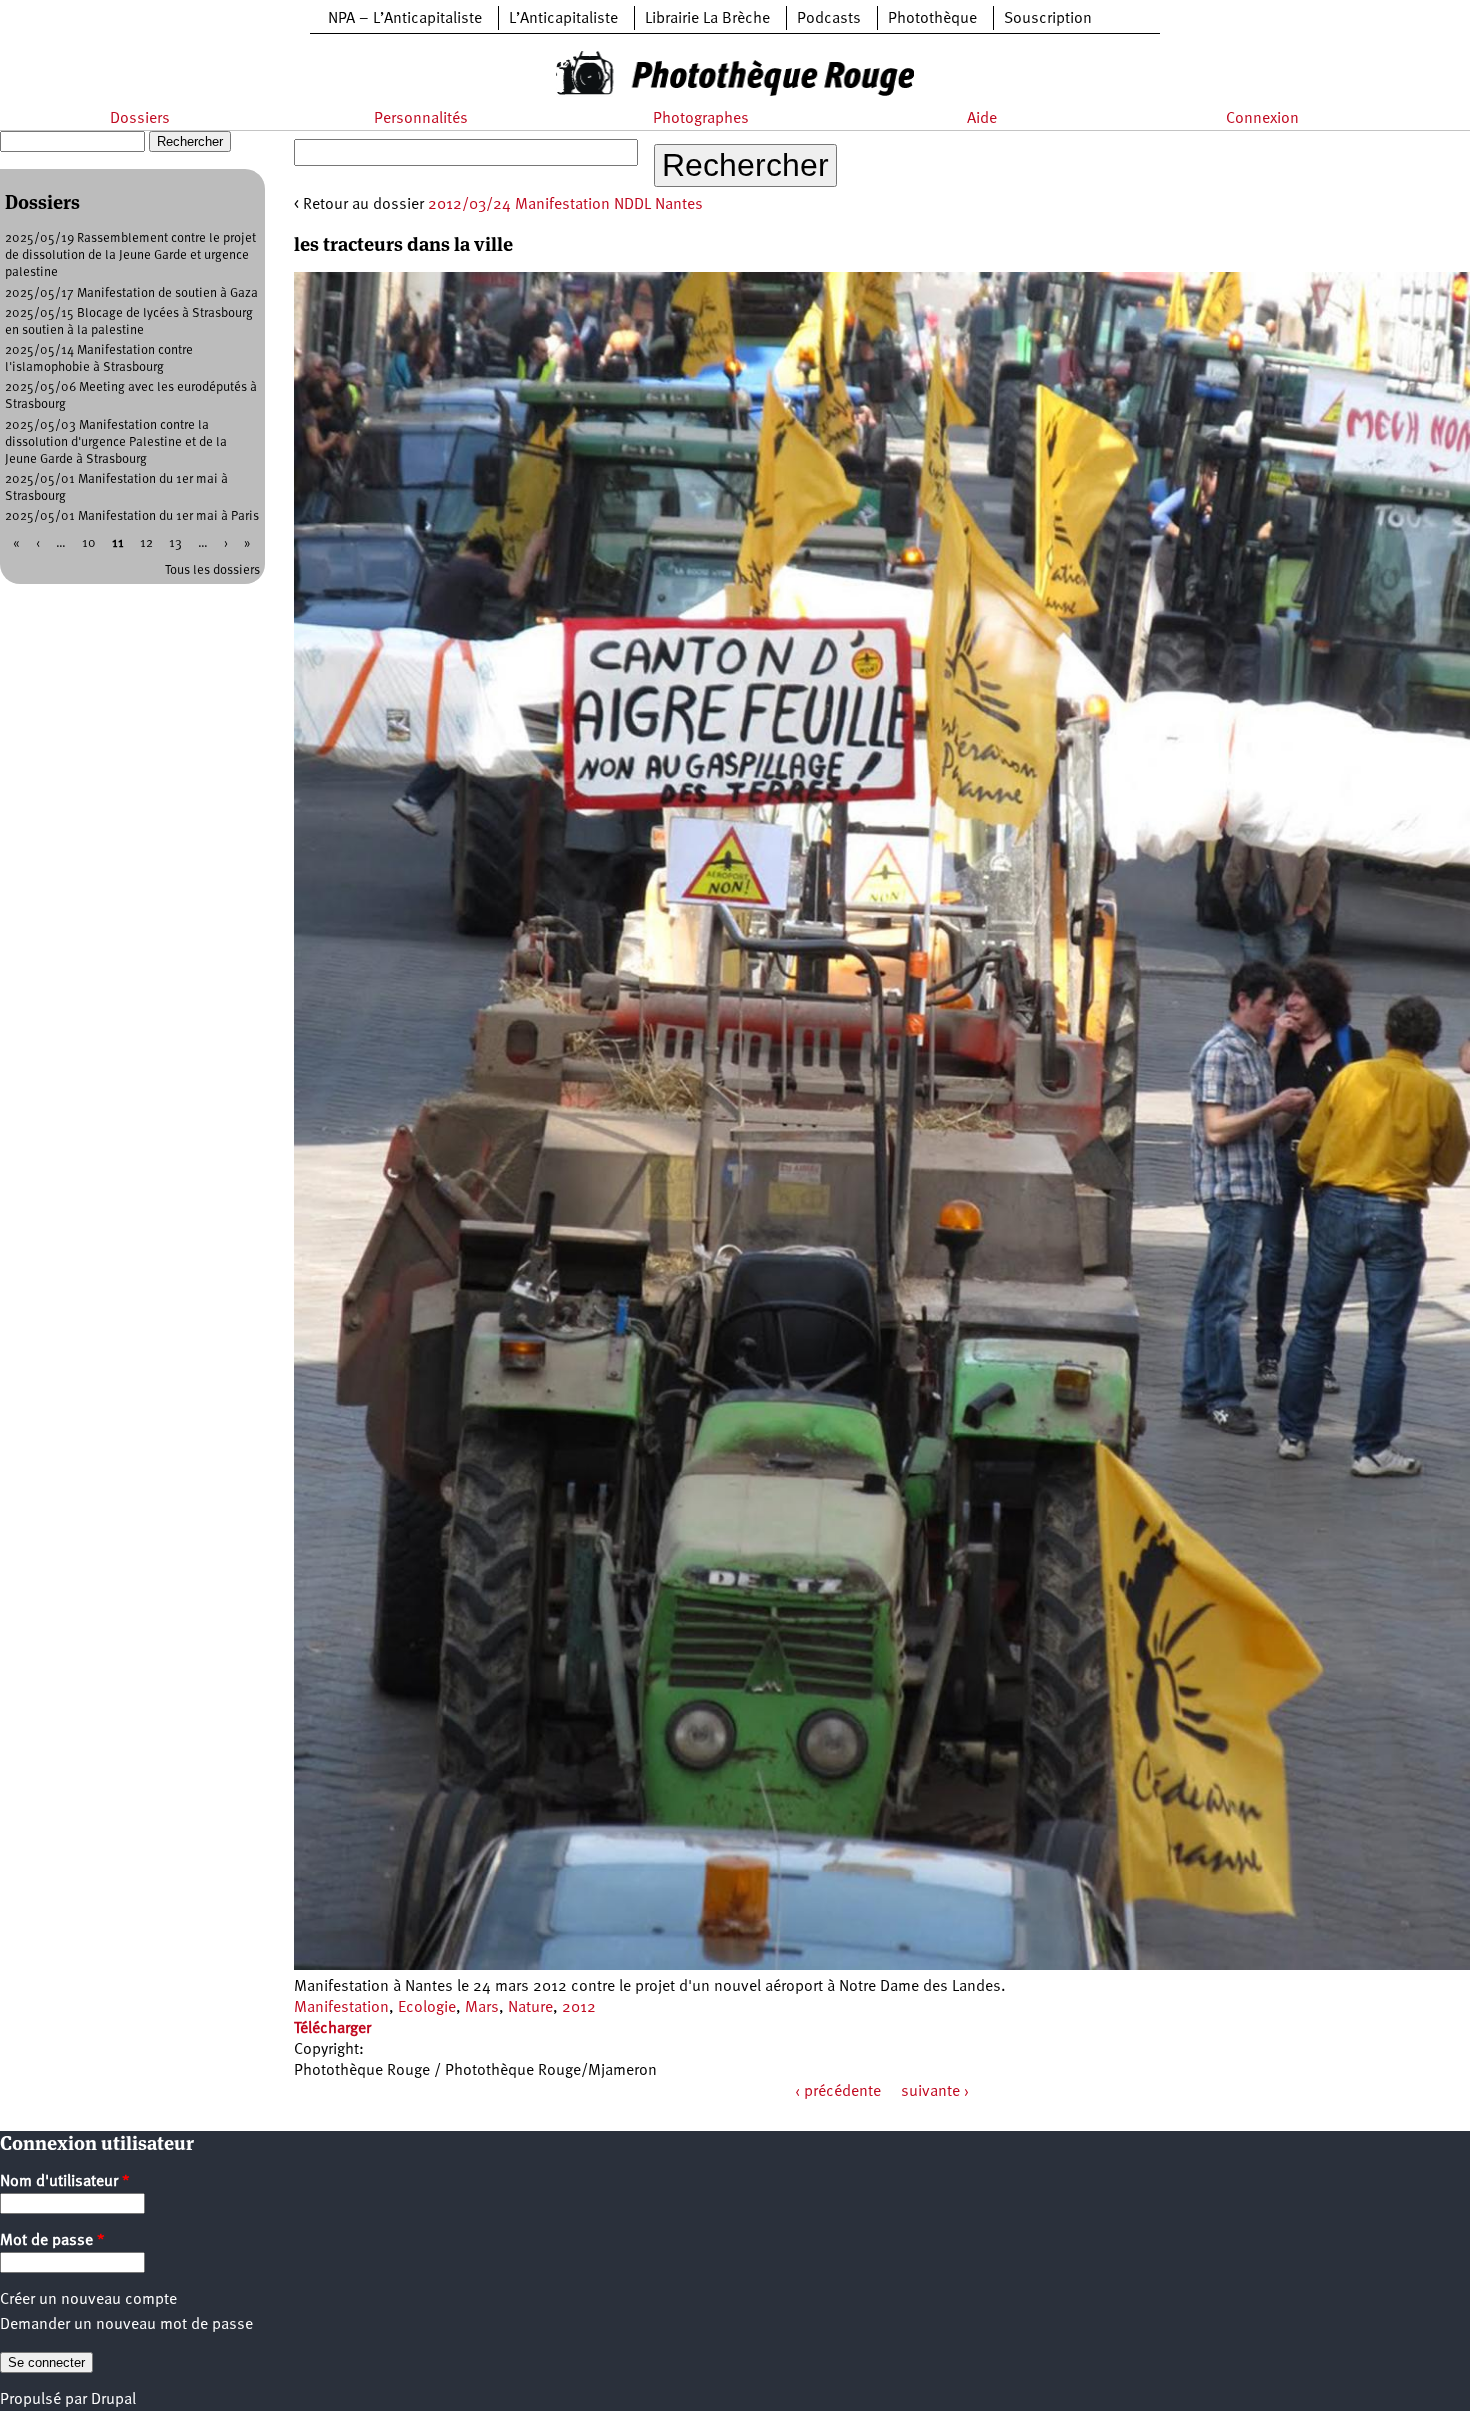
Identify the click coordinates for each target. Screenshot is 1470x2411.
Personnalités (421, 119)
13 (175, 543)
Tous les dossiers (212, 570)
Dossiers (140, 119)
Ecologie (427, 2008)
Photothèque (932, 19)
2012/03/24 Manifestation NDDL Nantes (565, 205)
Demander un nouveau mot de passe (126, 2325)
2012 (579, 2008)
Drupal (113, 2400)
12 (146, 543)
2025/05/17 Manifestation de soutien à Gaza (131, 293)
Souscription (1048, 19)
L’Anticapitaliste (563, 19)
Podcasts (829, 19)
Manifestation (341, 2008)
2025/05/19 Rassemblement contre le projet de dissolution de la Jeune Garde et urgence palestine (130, 255)
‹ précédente (838, 2092)
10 (89, 543)
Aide (982, 119)
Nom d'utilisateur (65, 2182)
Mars (482, 2008)
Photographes (701, 119)
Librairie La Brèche (707, 19)
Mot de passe (52, 2241)
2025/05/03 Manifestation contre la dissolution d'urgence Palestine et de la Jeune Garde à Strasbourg (116, 442)
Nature (530, 2008)
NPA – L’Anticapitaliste (405, 19)
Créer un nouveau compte (88, 2300)
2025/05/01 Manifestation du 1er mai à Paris (132, 516)
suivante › (935, 2092)
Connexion (1262, 119)
